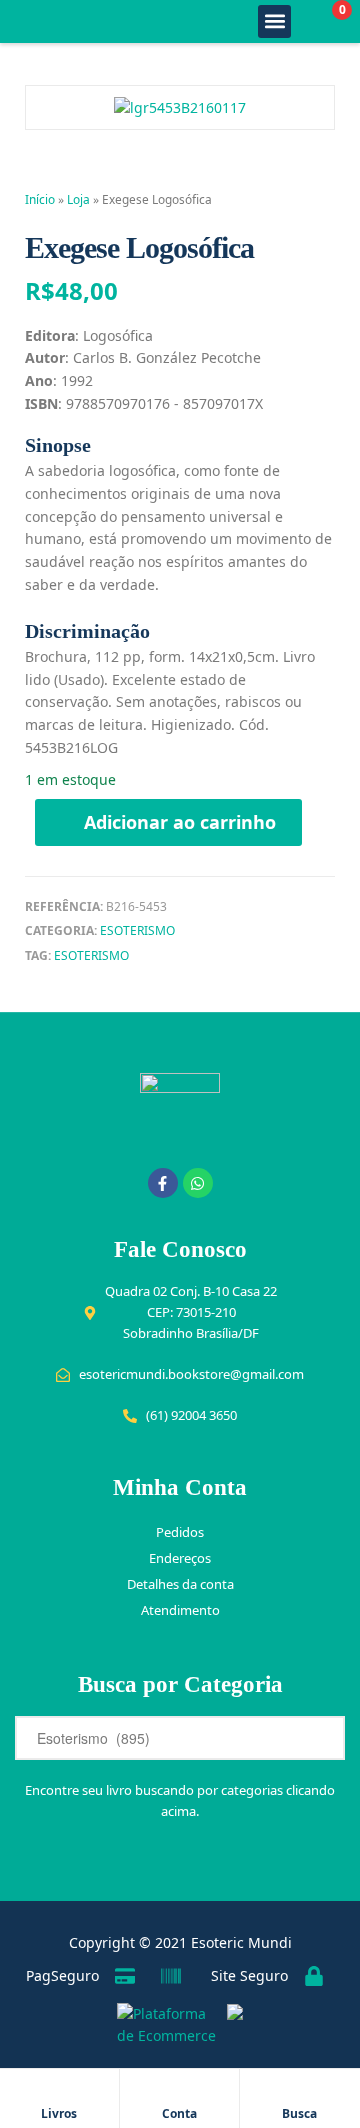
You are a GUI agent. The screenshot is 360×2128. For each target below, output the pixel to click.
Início (40, 199)
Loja (78, 199)
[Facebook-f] (163, 1183)
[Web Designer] (230, 2025)
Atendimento (180, 1610)
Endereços (180, 1558)
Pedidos (180, 1532)
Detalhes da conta (180, 1584)
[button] (274, 21)
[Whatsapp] (198, 1183)
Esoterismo (137, 930)
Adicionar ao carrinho (180, 822)
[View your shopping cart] (320, 21)
